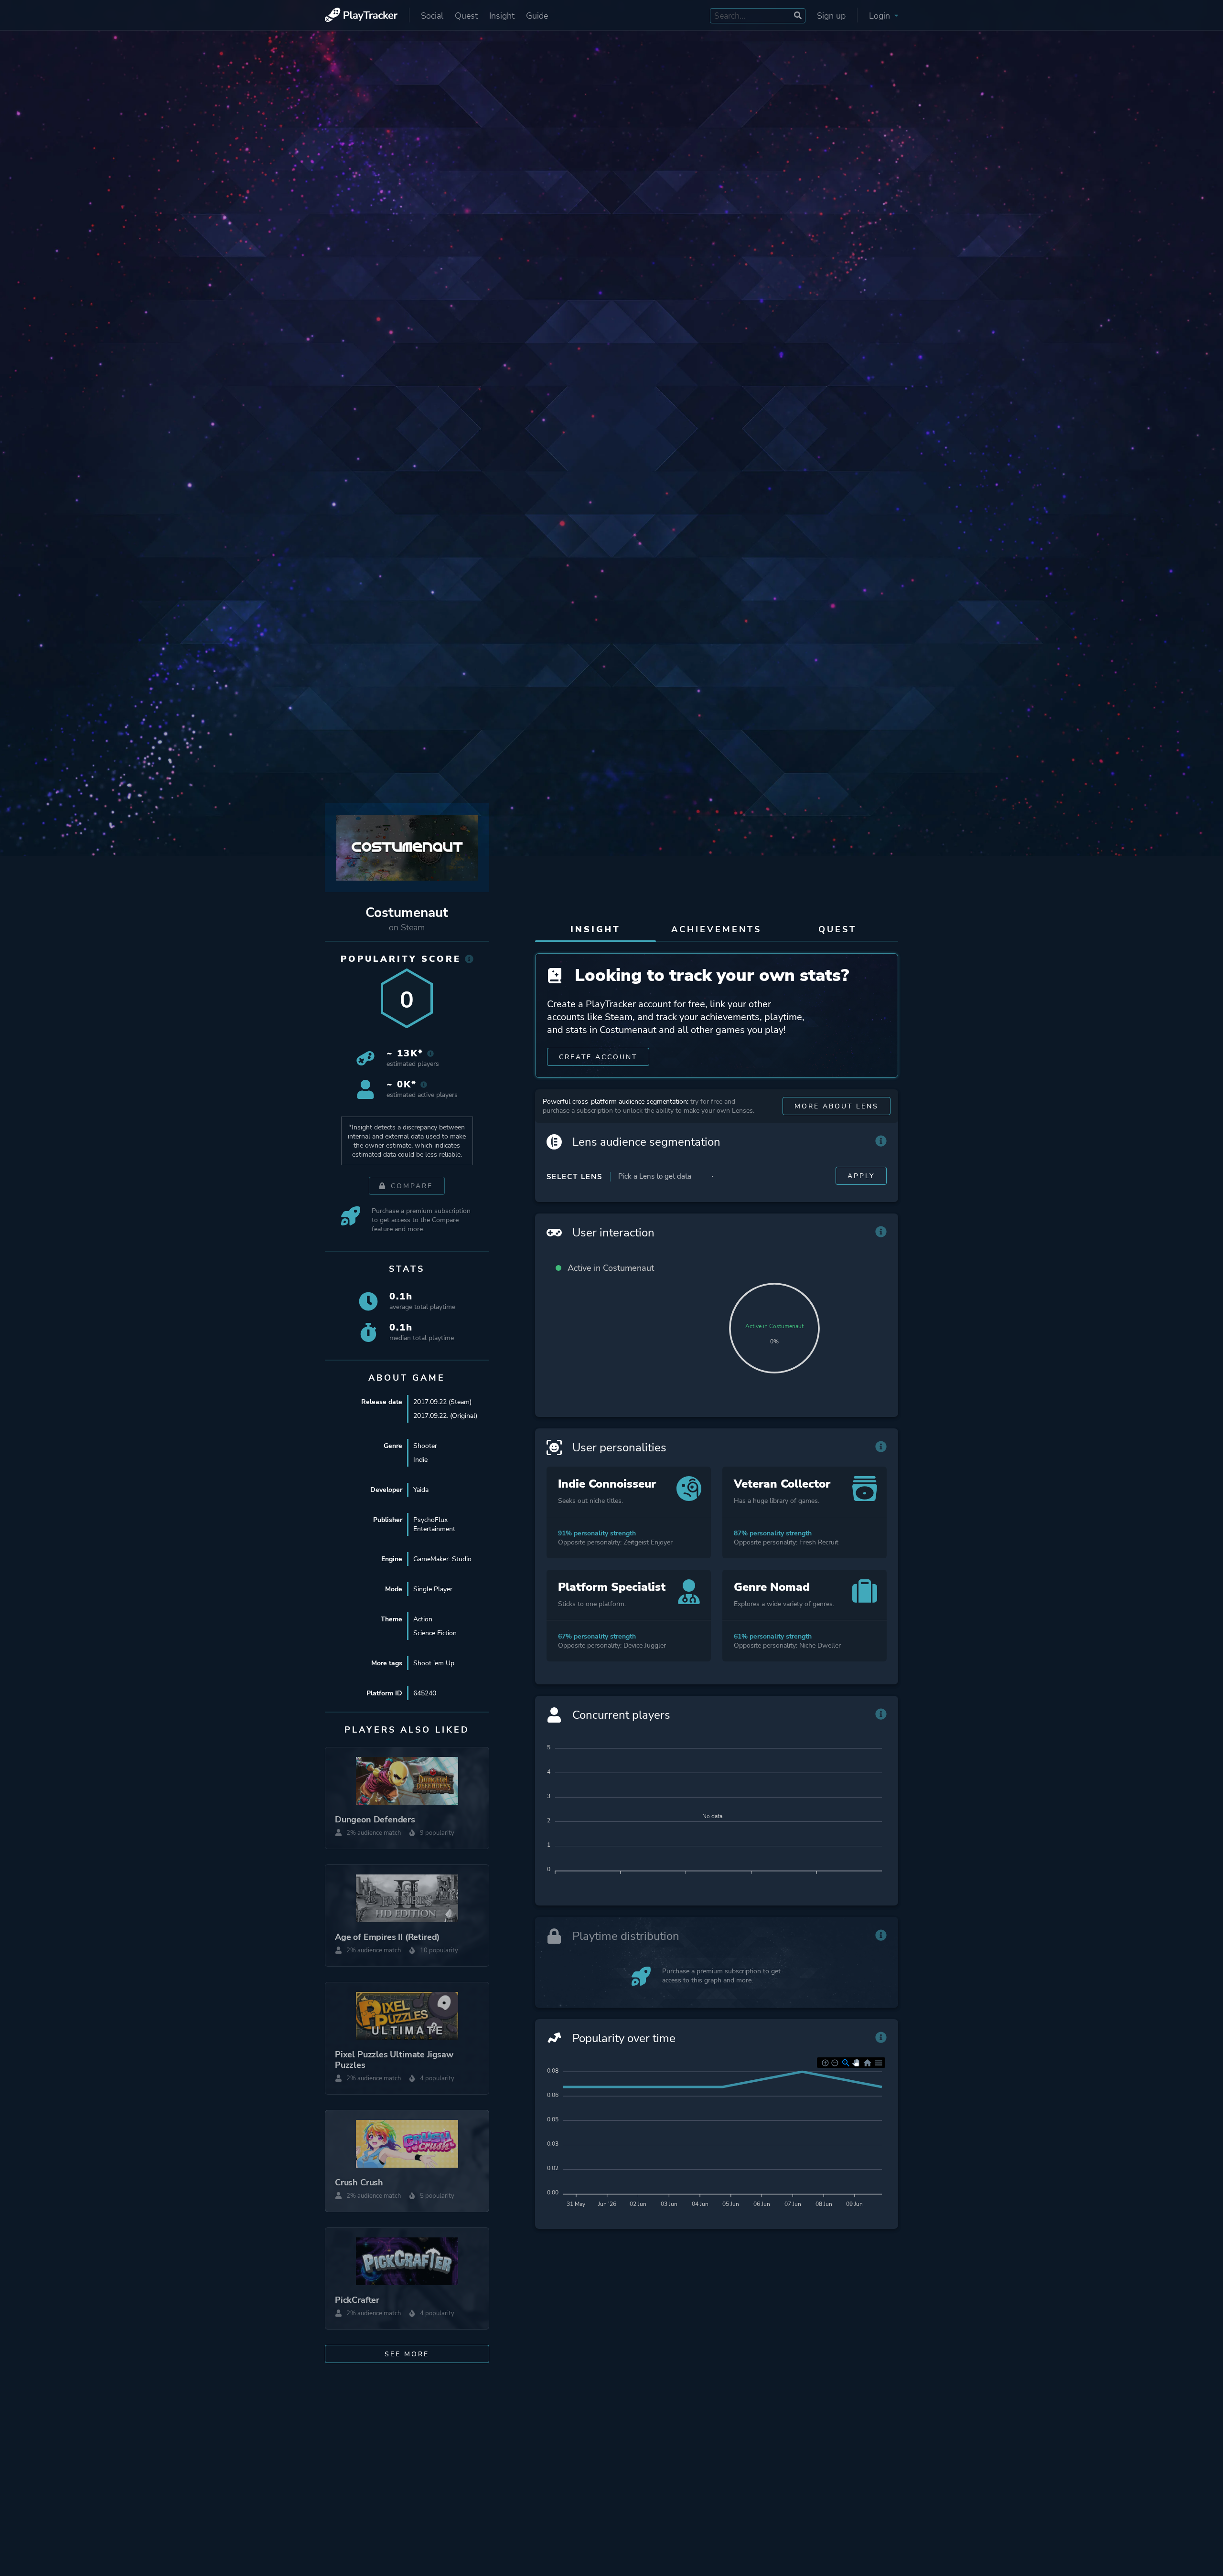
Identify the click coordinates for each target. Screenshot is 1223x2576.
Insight (502, 16)
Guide (537, 16)
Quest (466, 16)
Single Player (433, 1589)
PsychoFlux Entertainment (434, 1524)
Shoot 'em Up (434, 1663)
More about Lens (837, 1106)
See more (407, 2354)
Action (423, 1619)
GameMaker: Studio (442, 1559)
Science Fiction (435, 1633)
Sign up (831, 16)
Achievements (716, 929)
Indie (420, 1460)
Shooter (425, 1446)
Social (432, 16)
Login (881, 16)
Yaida (421, 1490)
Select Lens (574, 1177)
